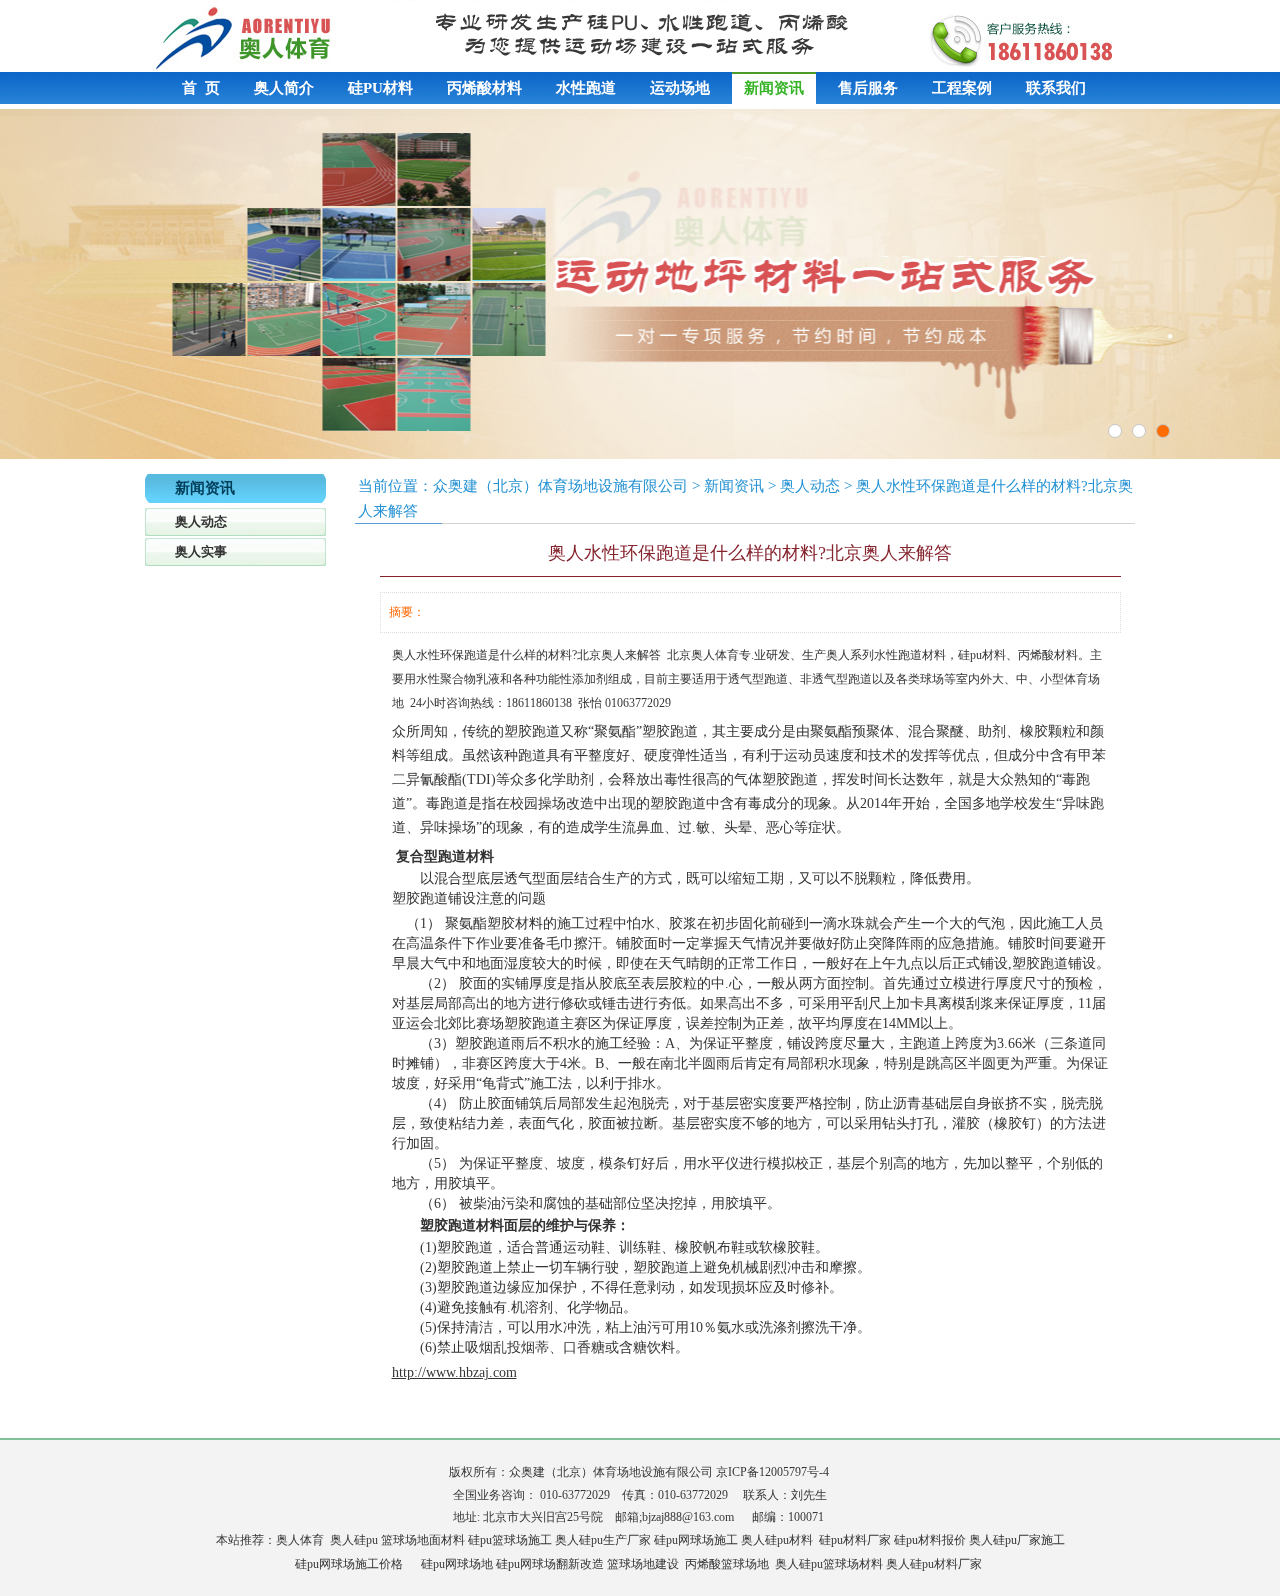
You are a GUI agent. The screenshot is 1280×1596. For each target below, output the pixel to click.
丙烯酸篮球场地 (727, 1564)
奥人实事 (201, 551)
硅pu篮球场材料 (841, 1564)
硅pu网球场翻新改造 (550, 1564)
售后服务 (868, 88)
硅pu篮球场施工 (510, 1540)
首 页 (201, 88)
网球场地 (469, 1564)
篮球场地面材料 (423, 1540)
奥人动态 (201, 521)
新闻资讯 (774, 88)
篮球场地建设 (643, 1564)
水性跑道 (586, 88)
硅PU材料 (380, 88)
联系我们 (1056, 88)
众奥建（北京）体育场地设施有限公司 (560, 486)
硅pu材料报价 (930, 1540)
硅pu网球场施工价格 (349, 1564)
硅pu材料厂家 (855, 1540)
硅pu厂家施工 (1029, 1540)
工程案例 (962, 88)
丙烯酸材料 (484, 88)
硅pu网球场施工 (696, 1540)
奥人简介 (284, 88)
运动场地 (680, 88)
